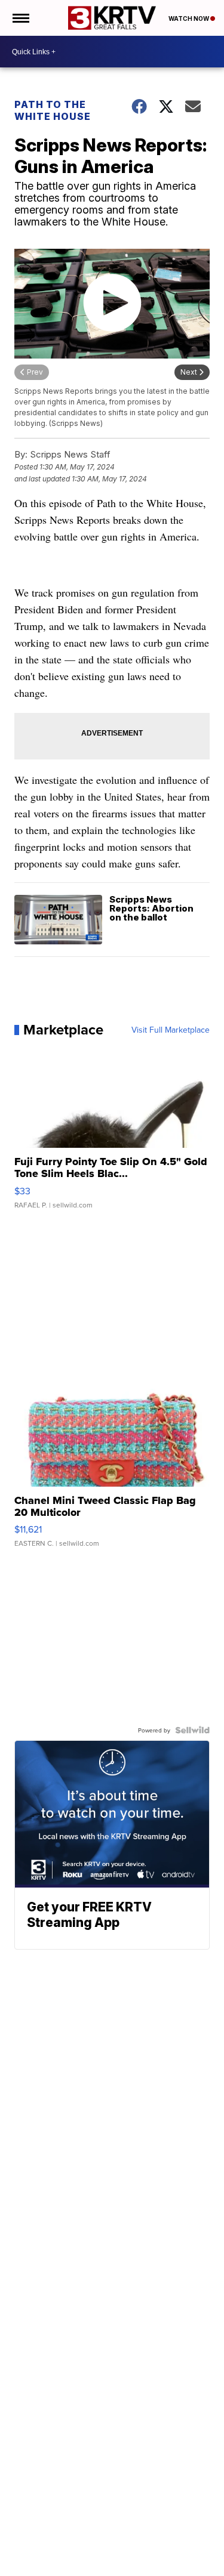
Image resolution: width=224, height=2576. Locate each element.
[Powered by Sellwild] (192, 1730)
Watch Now (189, 18)
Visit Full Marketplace (171, 1030)
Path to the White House (53, 110)
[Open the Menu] (20, 18)
